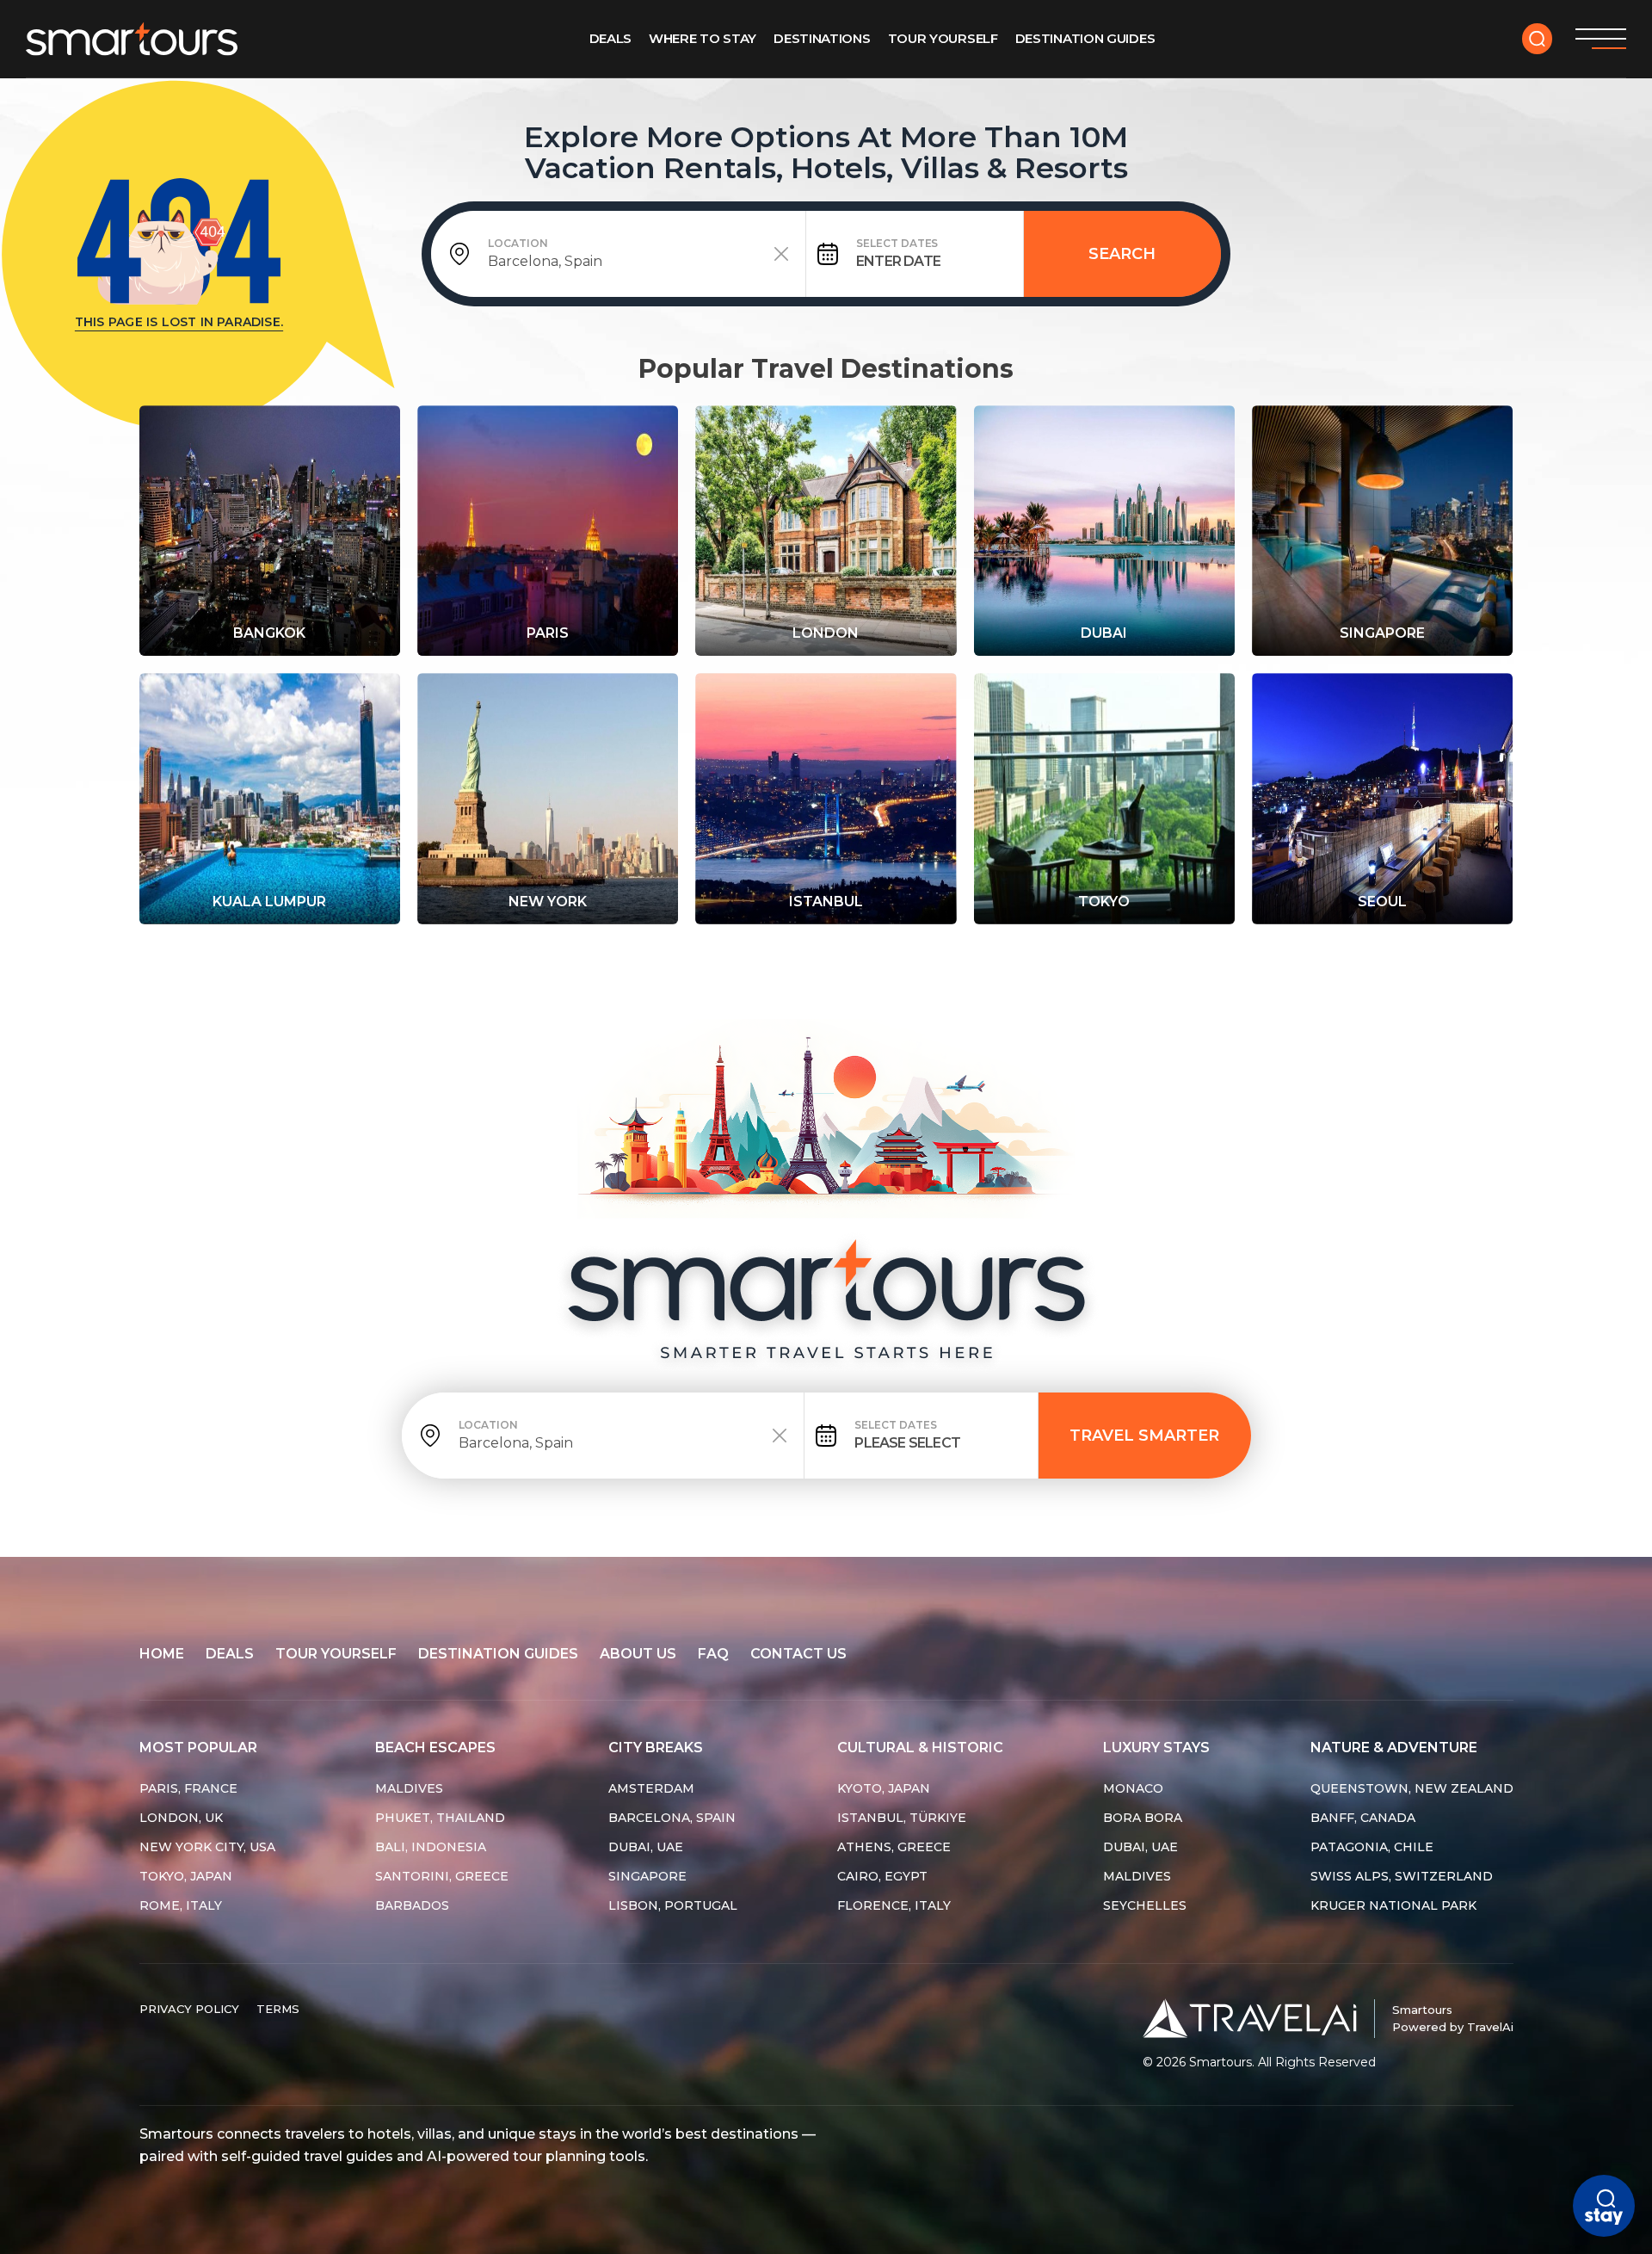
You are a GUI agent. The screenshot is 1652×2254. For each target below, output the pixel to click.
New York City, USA (207, 1847)
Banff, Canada (1363, 1818)
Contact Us (798, 1654)
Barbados (412, 1905)
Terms (278, 2009)
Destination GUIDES (1085, 38)
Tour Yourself (943, 38)
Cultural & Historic (920, 1748)
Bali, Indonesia (431, 1847)
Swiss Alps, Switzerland (1402, 1876)
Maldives (409, 1788)
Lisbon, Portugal (673, 1905)
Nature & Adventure (1394, 1748)
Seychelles (1145, 1905)
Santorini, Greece (442, 1876)
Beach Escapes (435, 1748)
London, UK (181, 1818)
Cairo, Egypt (882, 1876)
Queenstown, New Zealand (1412, 1788)
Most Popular (198, 1748)
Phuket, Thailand (440, 1818)
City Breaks (656, 1748)
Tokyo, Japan (186, 1876)
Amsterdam (651, 1788)
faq (713, 1654)
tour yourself (336, 1654)
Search (1122, 254)
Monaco (1133, 1788)
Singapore (647, 1876)
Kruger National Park (1393, 1905)
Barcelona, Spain (672, 1818)
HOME (162, 1654)
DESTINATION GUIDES (498, 1654)
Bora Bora (1143, 1818)
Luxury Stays (1156, 1748)
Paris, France (188, 1788)
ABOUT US (638, 1654)
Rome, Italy (181, 1905)
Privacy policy (189, 2009)
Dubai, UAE (646, 1847)
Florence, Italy (894, 1905)
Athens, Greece (894, 1847)
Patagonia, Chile (1372, 1847)
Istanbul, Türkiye (902, 1818)
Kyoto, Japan (884, 1788)
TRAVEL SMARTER (1144, 1436)
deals (230, 1654)
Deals (611, 38)
